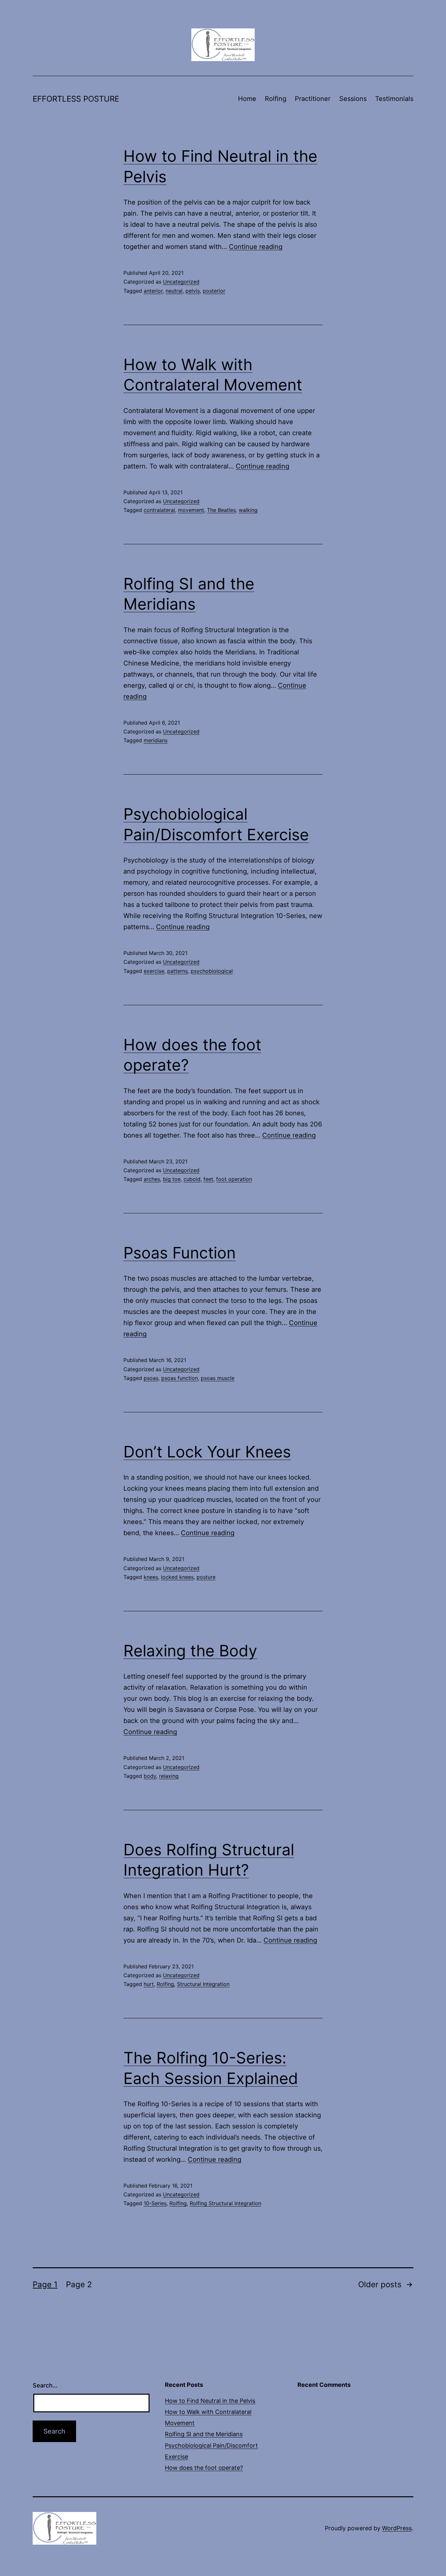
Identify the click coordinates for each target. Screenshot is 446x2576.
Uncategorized (181, 282)
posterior (214, 291)
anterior (153, 291)
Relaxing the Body (190, 1651)
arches (152, 1179)
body (150, 1776)
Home (247, 99)
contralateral (159, 510)
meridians (156, 740)
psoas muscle (218, 1378)
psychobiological (212, 971)
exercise (154, 971)
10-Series (155, 2203)
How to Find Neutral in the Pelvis (210, 2401)
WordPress (397, 2528)
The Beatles (221, 510)
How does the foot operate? (204, 2468)
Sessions (353, 99)
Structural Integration (203, 1984)
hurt (149, 1984)
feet (208, 1179)
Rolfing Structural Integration (225, 2203)
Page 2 (79, 2284)
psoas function (180, 1378)
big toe (172, 1179)
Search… (45, 2385)
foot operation (234, 1179)
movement (191, 510)
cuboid (192, 1179)
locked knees (177, 1577)
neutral (174, 291)
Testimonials (394, 99)
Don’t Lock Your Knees (207, 1452)
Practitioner (313, 99)
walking (248, 510)
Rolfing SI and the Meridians (204, 2434)
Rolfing (276, 99)
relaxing (169, 1776)
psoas (151, 1378)
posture (206, 1577)
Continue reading (256, 247)
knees (151, 1577)
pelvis (193, 291)
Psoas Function (180, 1253)
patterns (177, 971)
